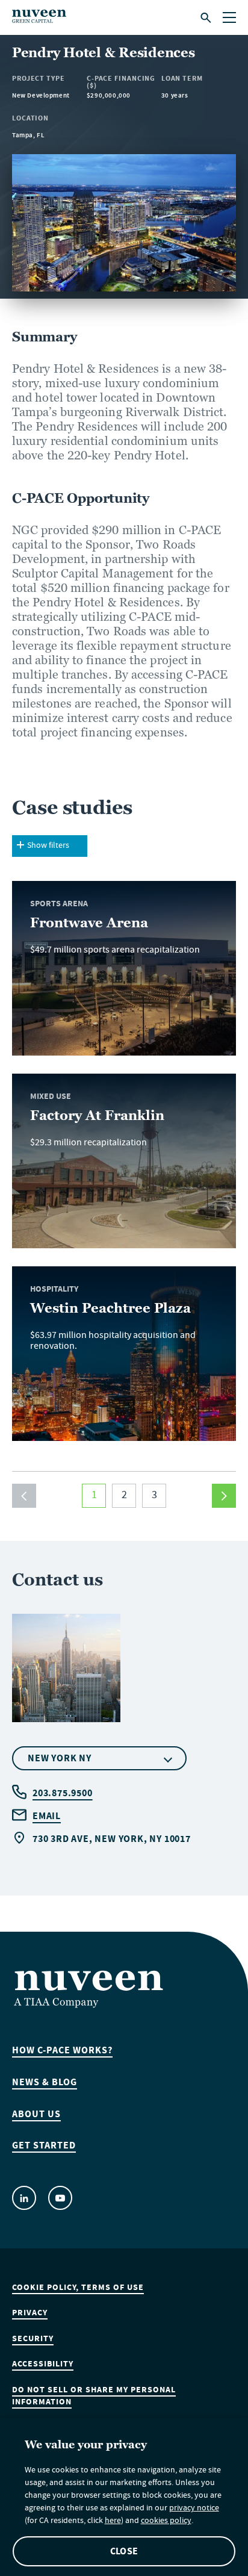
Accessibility (43, 2364)
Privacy (30, 2313)
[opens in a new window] (24, 2198)
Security (33, 2339)
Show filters (48, 846)
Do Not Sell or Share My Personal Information (94, 2396)
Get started (44, 2145)
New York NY (60, 1758)
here (113, 2522)
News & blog (45, 2082)
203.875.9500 (63, 1793)
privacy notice (194, 2509)
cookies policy (166, 2522)
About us (36, 2114)
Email (47, 1816)
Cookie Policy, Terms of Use (78, 2288)
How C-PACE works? (62, 2050)
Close (124, 2551)
